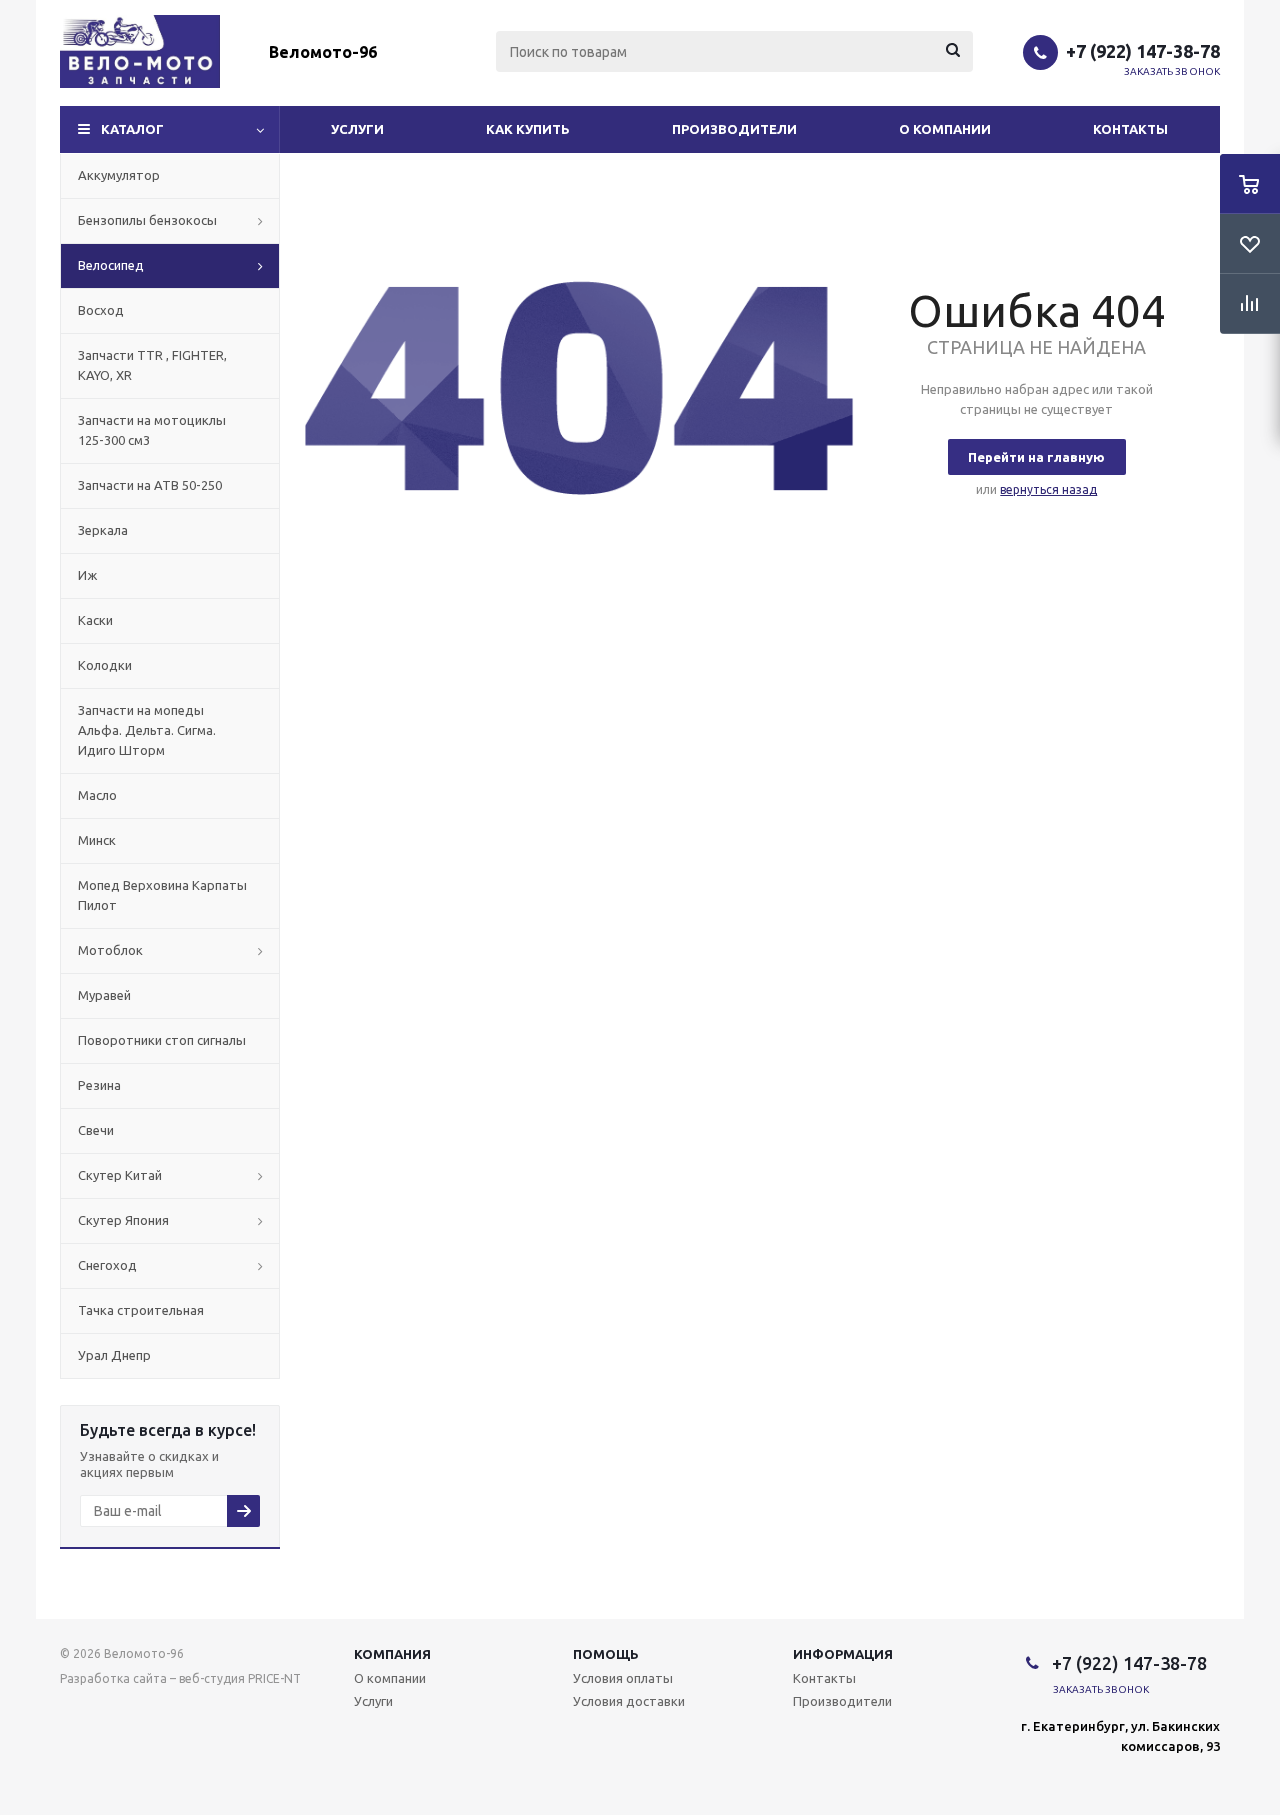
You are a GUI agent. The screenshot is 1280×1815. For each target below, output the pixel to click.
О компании (945, 129)
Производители (734, 129)
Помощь (606, 1654)
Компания (392, 1654)
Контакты (1130, 129)
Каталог (132, 129)
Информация (843, 1654)
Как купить (528, 129)
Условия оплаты (623, 1678)
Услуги (357, 129)
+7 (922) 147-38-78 (1143, 51)
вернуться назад (1048, 489)
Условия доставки (629, 1701)
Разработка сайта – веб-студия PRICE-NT (180, 1678)
